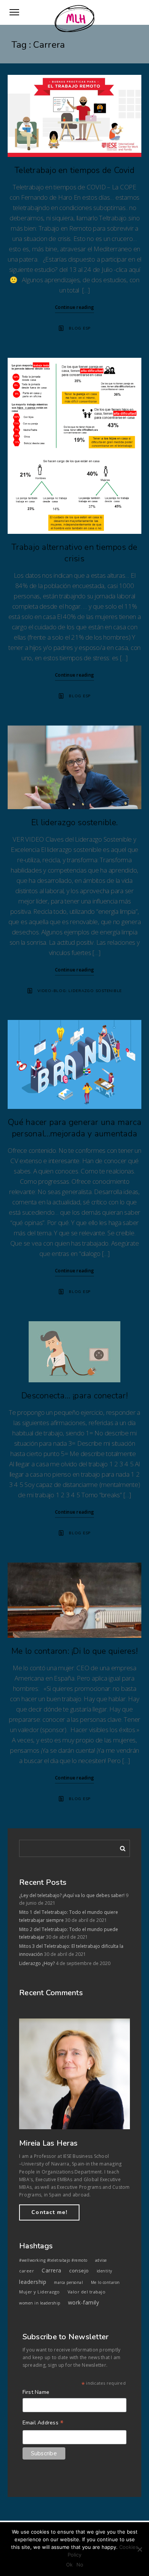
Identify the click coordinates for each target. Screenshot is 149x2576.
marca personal (68, 2282)
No (80, 2565)
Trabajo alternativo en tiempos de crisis (74, 553)
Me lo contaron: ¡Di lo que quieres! (74, 1651)
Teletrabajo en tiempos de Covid (74, 170)
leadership (33, 2282)
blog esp (80, 328)
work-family (84, 2302)
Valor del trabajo (87, 2292)
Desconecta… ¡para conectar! (74, 1396)
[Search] (120, 1847)
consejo (79, 2271)
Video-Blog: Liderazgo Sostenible (80, 991)
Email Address (43, 2423)
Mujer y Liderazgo (40, 2292)
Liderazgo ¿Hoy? (37, 1963)
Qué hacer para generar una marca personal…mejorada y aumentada (74, 1128)
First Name (36, 2392)
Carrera (52, 2270)
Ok (69, 2565)
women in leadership (40, 2303)
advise (101, 2260)
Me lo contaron (105, 2282)
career (27, 2271)
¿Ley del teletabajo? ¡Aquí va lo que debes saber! (72, 1895)
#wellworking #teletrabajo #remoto (53, 2260)
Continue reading (74, 307)
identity (104, 2271)
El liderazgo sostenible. (74, 823)
